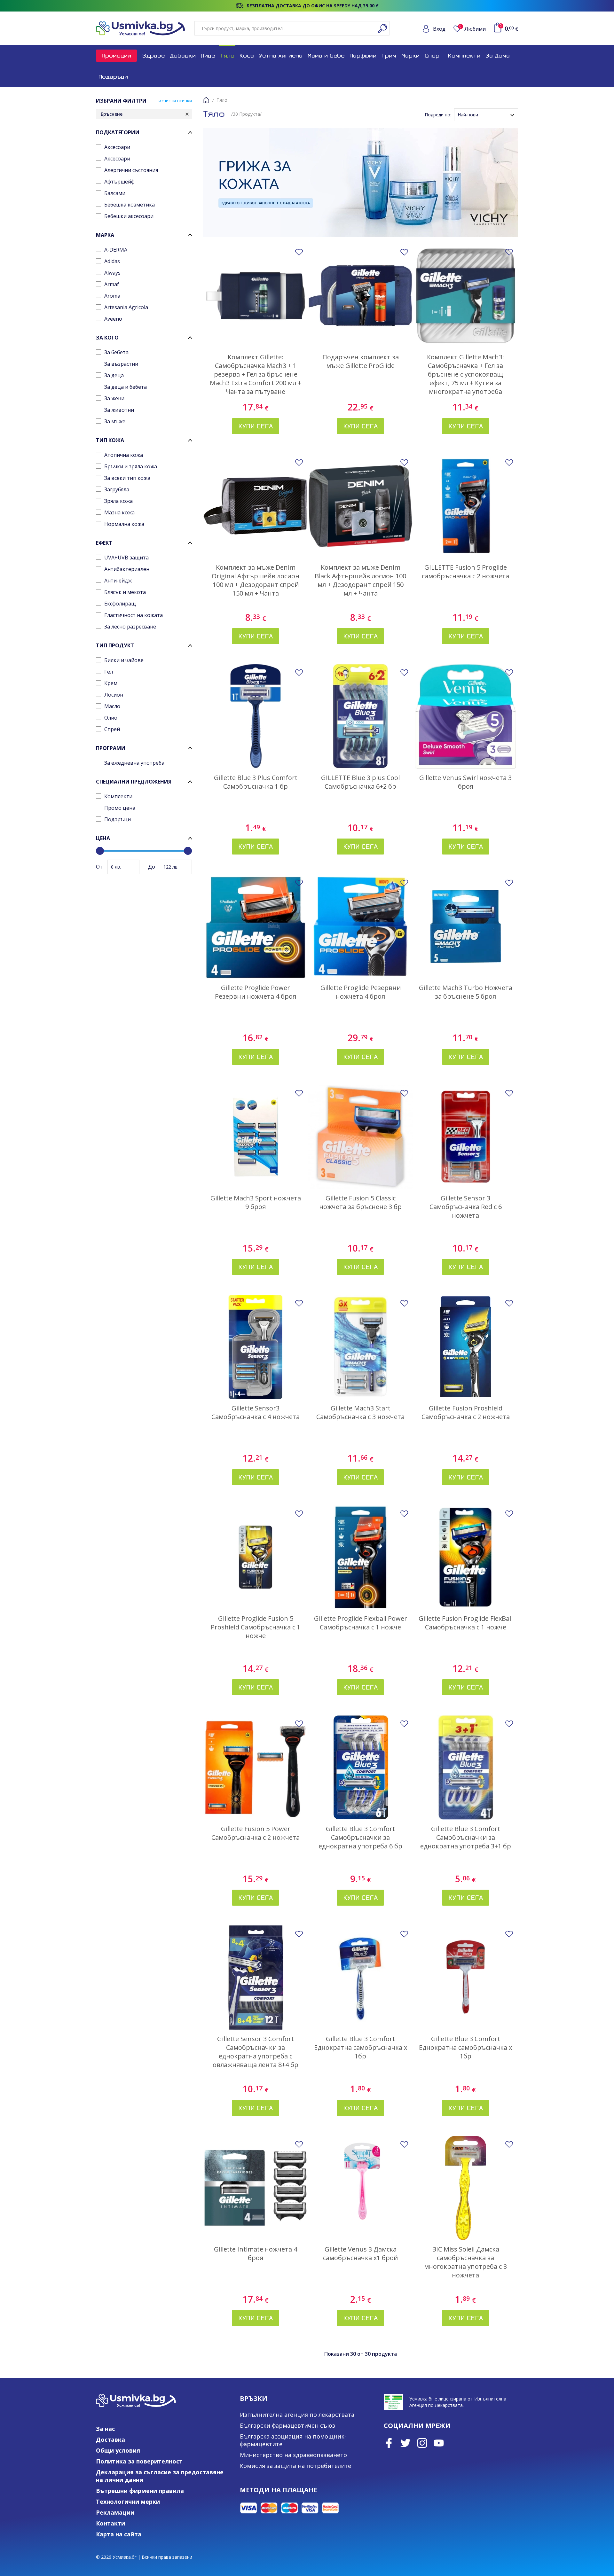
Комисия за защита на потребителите (295, 2466)
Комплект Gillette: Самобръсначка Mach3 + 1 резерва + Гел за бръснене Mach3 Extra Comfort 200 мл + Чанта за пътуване (256, 374)
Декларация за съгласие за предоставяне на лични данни (160, 2476)
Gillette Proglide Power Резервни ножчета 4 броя (256, 992)
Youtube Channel (439, 2443)
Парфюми (363, 55)
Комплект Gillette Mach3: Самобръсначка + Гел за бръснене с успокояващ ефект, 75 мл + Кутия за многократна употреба (465, 374)
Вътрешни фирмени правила (140, 2491)
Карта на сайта (119, 2534)
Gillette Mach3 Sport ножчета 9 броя (256, 1202)
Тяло (227, 55)
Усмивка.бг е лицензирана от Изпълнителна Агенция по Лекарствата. (458, 2402)
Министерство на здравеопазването (293, 2455)
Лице (208, 55)
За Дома (498, 55)
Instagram (422, 2443)
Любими (473, 29)
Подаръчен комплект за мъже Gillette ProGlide (361, 361)
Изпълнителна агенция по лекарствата (297, 2415)
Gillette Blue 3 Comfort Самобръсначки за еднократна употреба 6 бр (360, 1837)
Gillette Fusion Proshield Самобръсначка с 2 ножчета (466, 1412)
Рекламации (115, 2512)
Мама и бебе (326, 55)
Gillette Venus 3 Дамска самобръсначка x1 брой (360, 2253)
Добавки (183, 55)
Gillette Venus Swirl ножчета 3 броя (465, 782)
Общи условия (118, 2450)
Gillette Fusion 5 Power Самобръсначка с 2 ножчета (256, 1833)
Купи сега (256, 426)
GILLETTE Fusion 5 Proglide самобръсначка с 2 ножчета (465, 572)
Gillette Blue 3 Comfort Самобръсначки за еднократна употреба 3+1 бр (466, 1837)
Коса (247, 55)
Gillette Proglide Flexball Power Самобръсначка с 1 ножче (361, 1623)
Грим (389, 55)
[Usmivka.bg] (140, 28)
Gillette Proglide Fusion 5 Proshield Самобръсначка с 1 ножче (256, 1627)
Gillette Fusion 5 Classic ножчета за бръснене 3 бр (360, 1202)
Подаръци (113, 77)
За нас (105, 2429)
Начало (206, 100)
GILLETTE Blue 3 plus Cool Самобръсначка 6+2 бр (360, 782)
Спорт (434, 55)
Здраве (153, 55)
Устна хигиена (281, 55)
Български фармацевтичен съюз (287, 2425)
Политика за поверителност (139, 2461)
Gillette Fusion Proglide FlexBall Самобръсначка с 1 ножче (466, 1623)
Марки (410, 55)
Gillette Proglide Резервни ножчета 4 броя (361, 992)
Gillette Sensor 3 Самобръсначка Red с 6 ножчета (466, 1207)
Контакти (110, 2523)
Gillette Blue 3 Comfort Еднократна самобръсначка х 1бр (361, 2047)
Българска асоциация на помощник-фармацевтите (293, 2440)
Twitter (405, 2443)
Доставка (110, 2439)
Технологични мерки (128, 2502)
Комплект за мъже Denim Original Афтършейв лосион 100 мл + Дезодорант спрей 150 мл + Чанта (256, 580)
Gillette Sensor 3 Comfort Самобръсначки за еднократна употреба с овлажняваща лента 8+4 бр (256, 2052)
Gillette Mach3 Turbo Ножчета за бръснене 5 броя (466, 992)
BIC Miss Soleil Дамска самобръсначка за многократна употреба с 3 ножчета (465, 2262)
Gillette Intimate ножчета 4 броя (256, 2253)
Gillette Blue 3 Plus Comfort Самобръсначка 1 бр (256, 782)
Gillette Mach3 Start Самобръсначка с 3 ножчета (360, 1412)
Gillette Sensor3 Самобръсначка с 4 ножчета (256, 1412)
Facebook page (389, 2443)
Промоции (116, 55)
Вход (439, 29)
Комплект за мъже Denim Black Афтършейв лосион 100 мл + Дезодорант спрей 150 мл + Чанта (360, 580)
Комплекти (464, 55)
